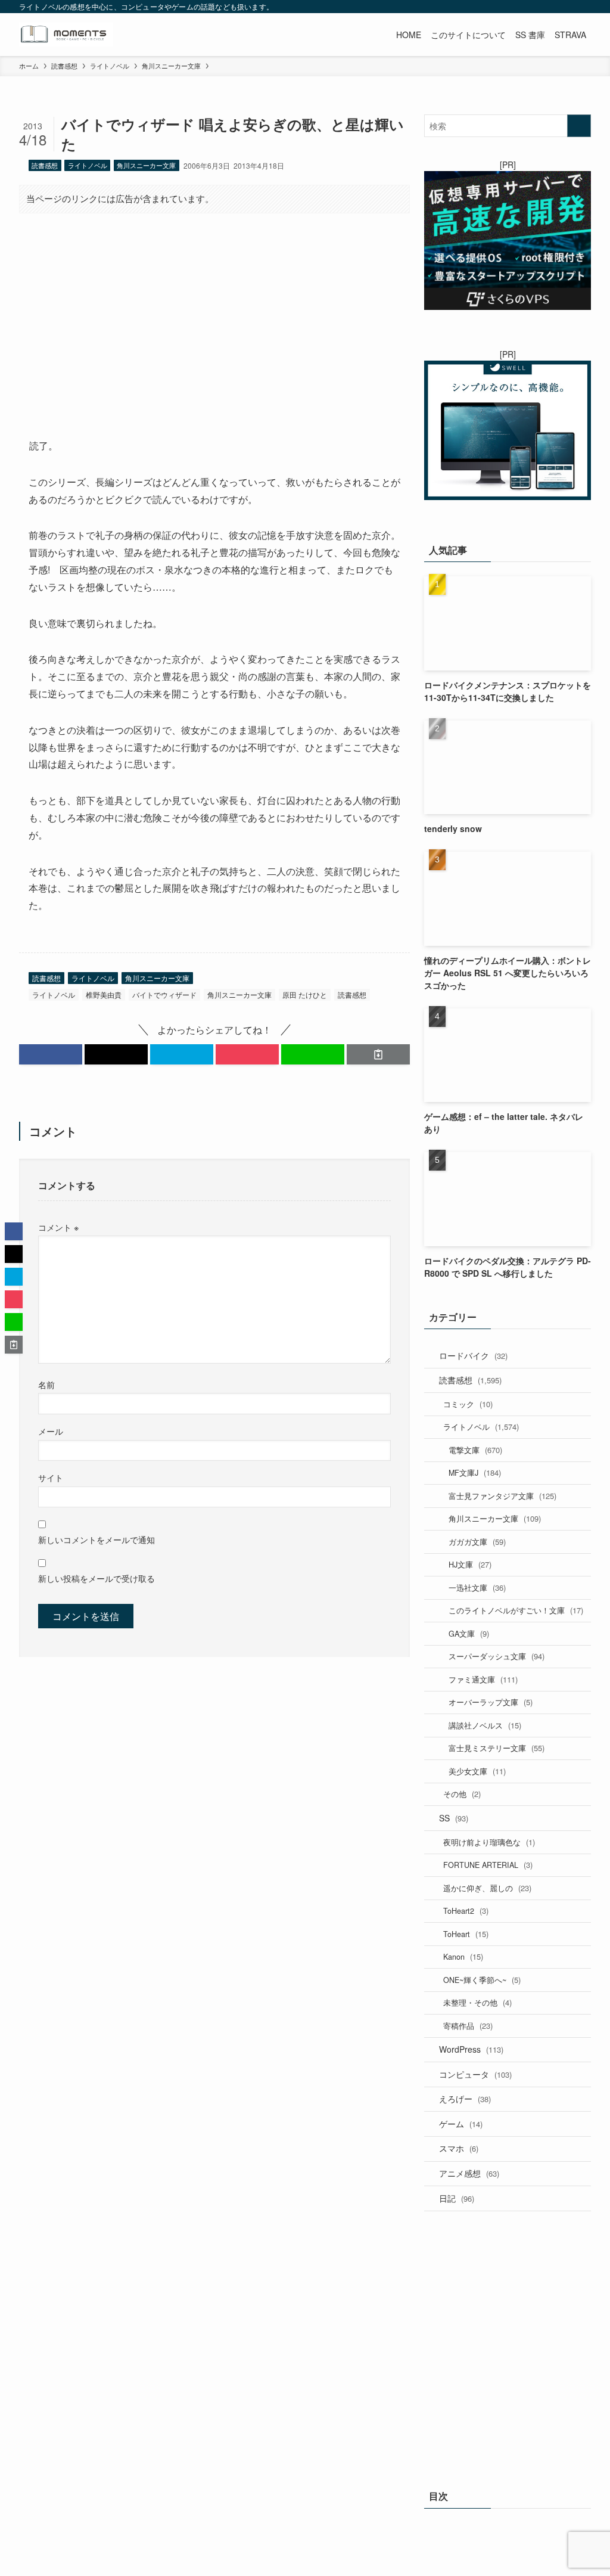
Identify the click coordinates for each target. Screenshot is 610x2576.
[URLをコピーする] (378, 1054)
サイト (51, 1477)
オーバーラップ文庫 (491, 1702)
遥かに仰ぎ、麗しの (487, 1888)
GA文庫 (469, 1633)
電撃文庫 (475, 1450)
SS (454, 1818)
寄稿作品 (468, 2026)
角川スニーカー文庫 (146, 165)
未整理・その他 (477, 2002)
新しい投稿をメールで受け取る (97, 1578)
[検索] (583, 7)
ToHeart (466, 1934)
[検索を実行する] (579, 126)
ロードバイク (473, 1355)
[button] (51, 1054)
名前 (46, 1384)
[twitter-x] (506, 7)
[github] (537, 7)
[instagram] (521, 7)
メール (51, 1431)
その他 (462, 1794)
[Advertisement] (214, 316)
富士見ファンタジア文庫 (502, 1496)
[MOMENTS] (66, 35)
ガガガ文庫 (477, 1542)
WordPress (471, 2049)
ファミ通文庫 (483, 1679)
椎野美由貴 (104, 994)
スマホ (459, 2148)
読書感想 (45, 165)
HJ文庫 (470, 1564)
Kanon (463, 1956)
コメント (58, 1227)
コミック (468, 1404)
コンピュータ (475, 2074)
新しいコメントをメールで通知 (97, 1539)
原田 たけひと (305, 994)
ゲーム (461, 2124)
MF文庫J (475, 1472)
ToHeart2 (466, 1911)
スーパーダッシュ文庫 (497, 1656)
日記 (457, 2198)
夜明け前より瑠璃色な (489, 1842)
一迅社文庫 (477, 1588)
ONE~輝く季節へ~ (482, 1980)
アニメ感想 (469, 2173)
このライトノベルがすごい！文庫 (516, 1610)
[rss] (552, 7)
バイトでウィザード (164, 994)
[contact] (568, 7)
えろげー (465, 2099)
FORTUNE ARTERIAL (488, 1865)
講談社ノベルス (485, 1725)
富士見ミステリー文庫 (497, 1748)
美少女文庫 (477, 1771)
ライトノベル (88, 165)
